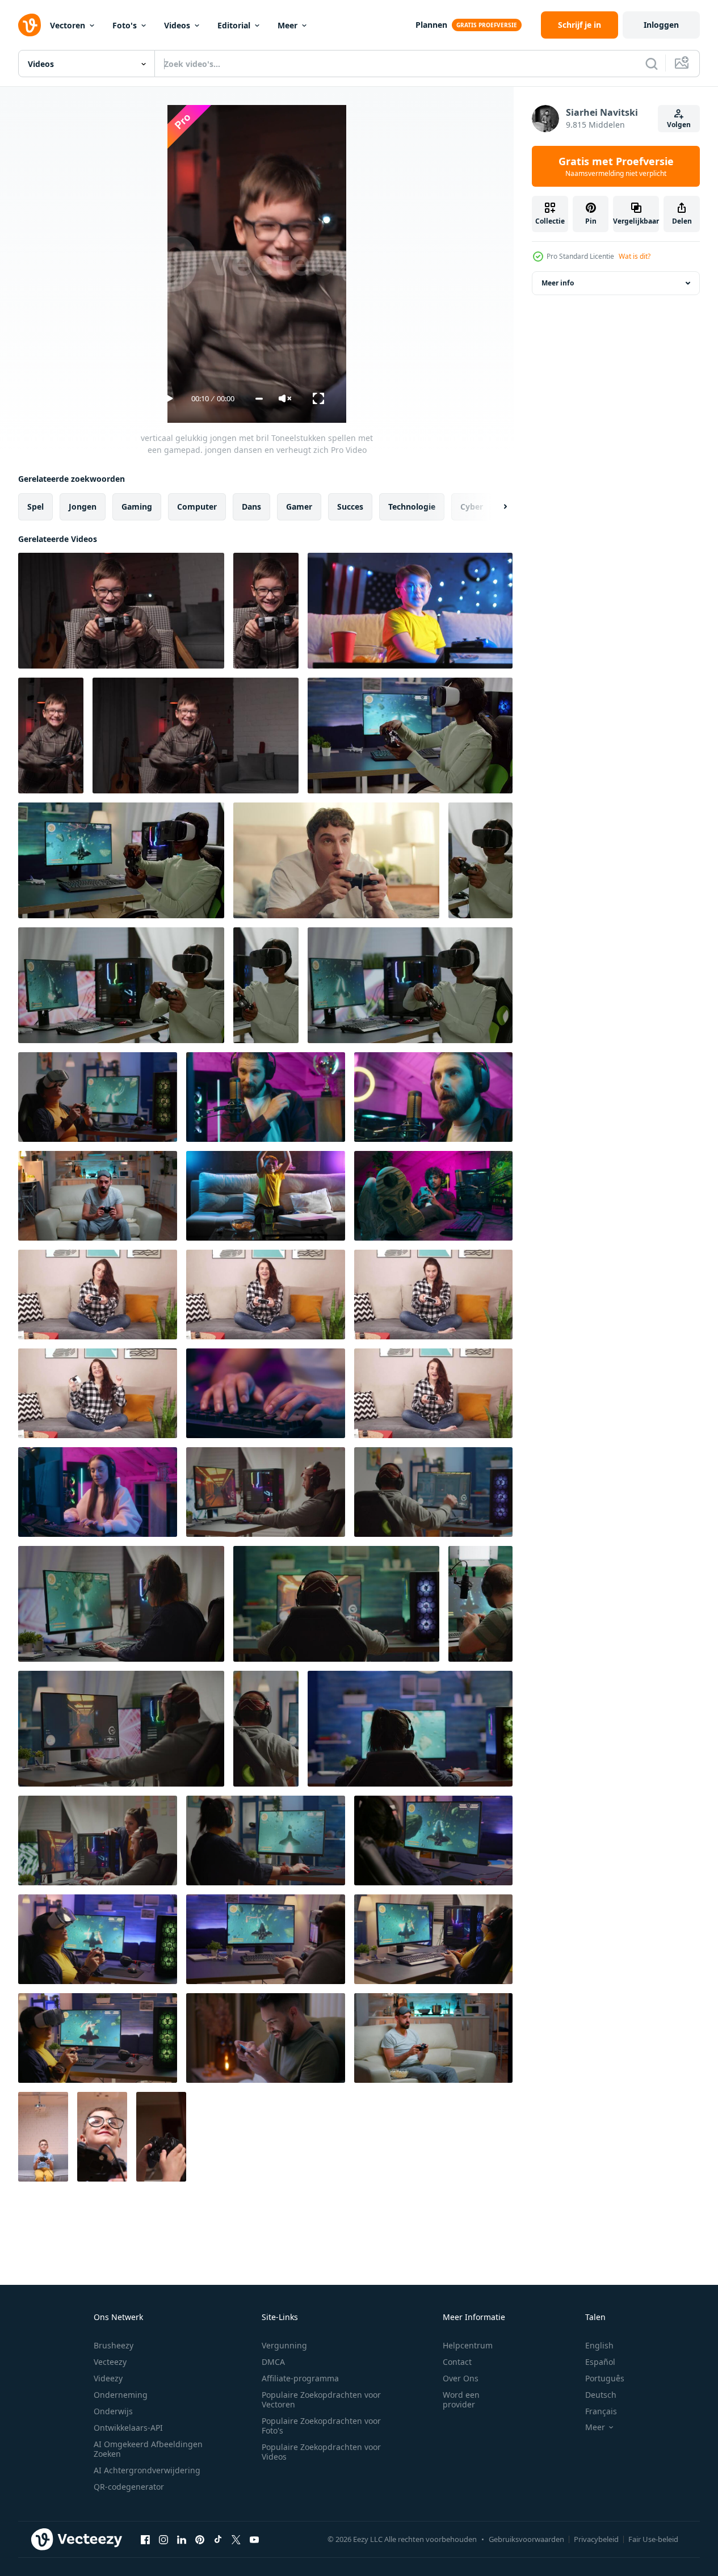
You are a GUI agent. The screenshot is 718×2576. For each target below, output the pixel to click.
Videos (177, 25)
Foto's (125, 25)
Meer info (558, 283)
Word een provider (461, 2399)
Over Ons (461, 2378)
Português (605, 2378)
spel (35, 507)
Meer (287, 25)
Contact (457, 2362)
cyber (472, 507)
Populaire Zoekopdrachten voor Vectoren (321, 2399)
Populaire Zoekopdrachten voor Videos (321, 2452)
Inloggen (661, 25)
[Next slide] (496, 507)
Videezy (108, 2378)
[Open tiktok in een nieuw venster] (218, 2539)
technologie (412, 507)
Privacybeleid (596, 2539)
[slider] (259, 399)
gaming (137, 507)
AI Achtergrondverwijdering (147, 2470)
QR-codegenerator (129, 2487)
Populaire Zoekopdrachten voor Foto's (321, 2426)
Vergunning (284, 2345)
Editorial (234, 25)
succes (350, 507)
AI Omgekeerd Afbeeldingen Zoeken (148, 2449)
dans (251, 507)
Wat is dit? (635, 256)
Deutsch (601, 2395)
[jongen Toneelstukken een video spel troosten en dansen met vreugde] (266, 1196)
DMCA (273, 2362)
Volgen (679, 125)
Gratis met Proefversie (616, 166)
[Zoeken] (652, 64)
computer (197, 507)
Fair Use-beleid (653, 2539)
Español (600, 2362)
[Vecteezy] (30, 25)
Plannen (431, 25)
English (599, 2345)
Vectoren (68, 25)
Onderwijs (113, 2411)
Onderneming (121, 2395)
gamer (299, 507)
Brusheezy (114, 2345)
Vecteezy (110, 2362)
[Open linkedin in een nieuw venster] (182, 2539)
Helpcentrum (468, 2345)
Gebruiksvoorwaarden (526, 2539)
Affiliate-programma (300, 2378)
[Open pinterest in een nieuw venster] (200, 2539)
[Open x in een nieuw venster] (236, 2539)
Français (601, 2411)
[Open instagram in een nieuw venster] (163, 2539)
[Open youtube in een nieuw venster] (254, 2539)
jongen (83, 507)
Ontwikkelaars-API (128, 2428)
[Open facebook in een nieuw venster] (145, 2539)
